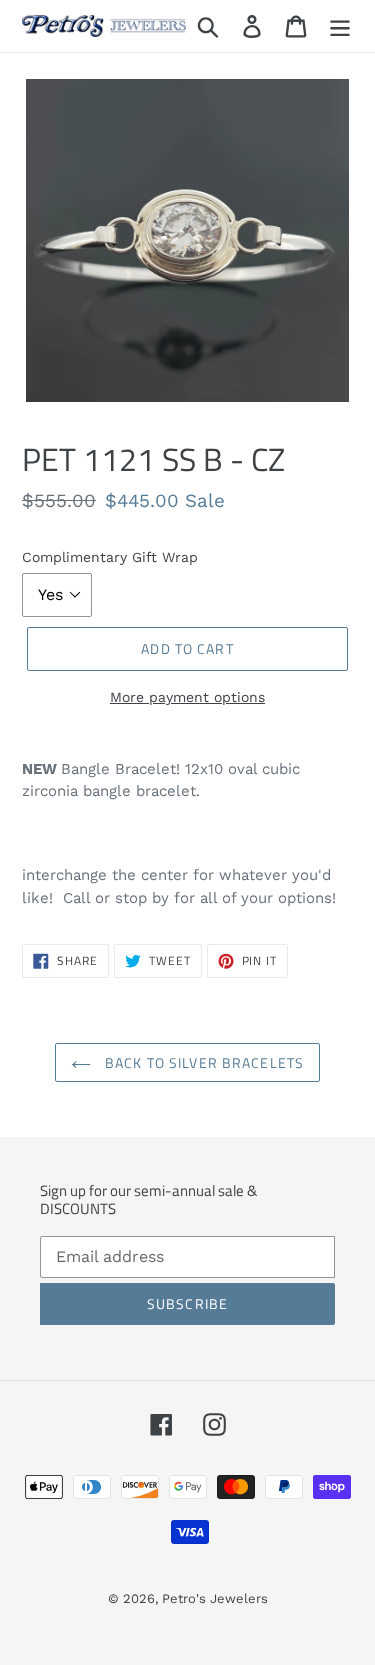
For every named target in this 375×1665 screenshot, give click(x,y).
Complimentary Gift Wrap (110, 557)
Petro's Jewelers (215, 1598)
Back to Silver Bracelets (202, 1062)
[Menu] (340, 26)
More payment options (187, 697)
